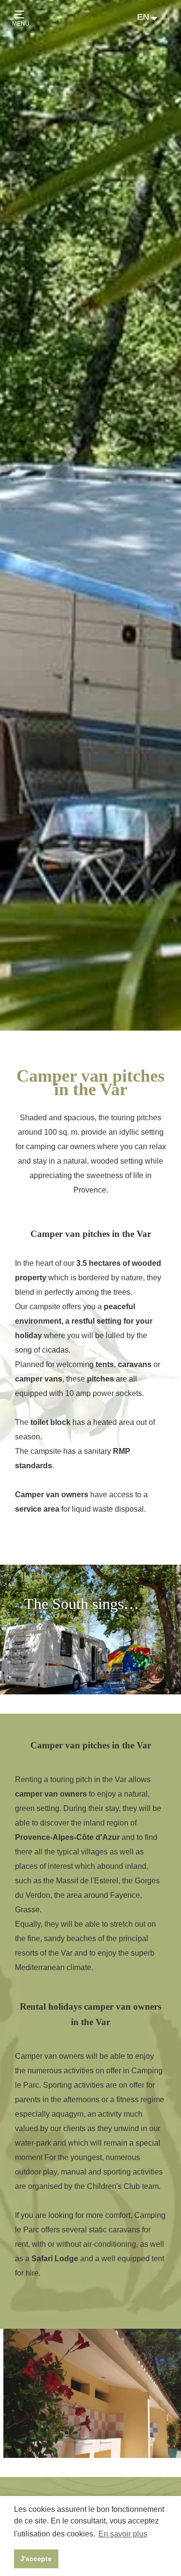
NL (143, 37)
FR (143, 27)
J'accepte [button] (36, 2559)
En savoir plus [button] (123, 2534)
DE (143, 47)
